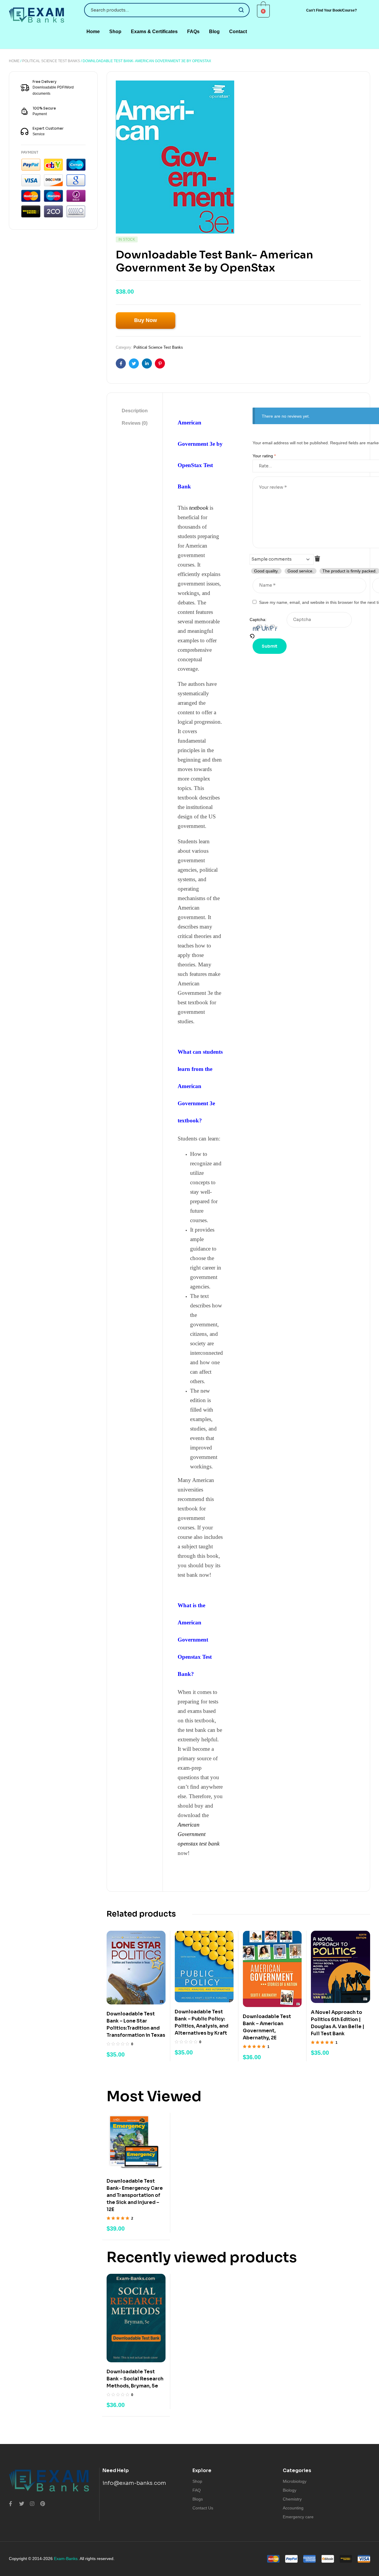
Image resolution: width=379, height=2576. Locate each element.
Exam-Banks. (66, 2559)
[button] (331, 11)
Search (241, 10)
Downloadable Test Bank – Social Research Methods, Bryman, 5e (135, 2379)
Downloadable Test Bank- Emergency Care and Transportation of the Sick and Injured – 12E (135, 2195)
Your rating (264, 456)
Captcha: (258, 620)
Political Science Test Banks (51, 61)
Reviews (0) (135, 423)
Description (135, 411)
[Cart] (264, 11)
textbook (199, 508)
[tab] (135, 411)
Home (14, 61)
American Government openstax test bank (199, 1834)
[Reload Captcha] (268, 636)
